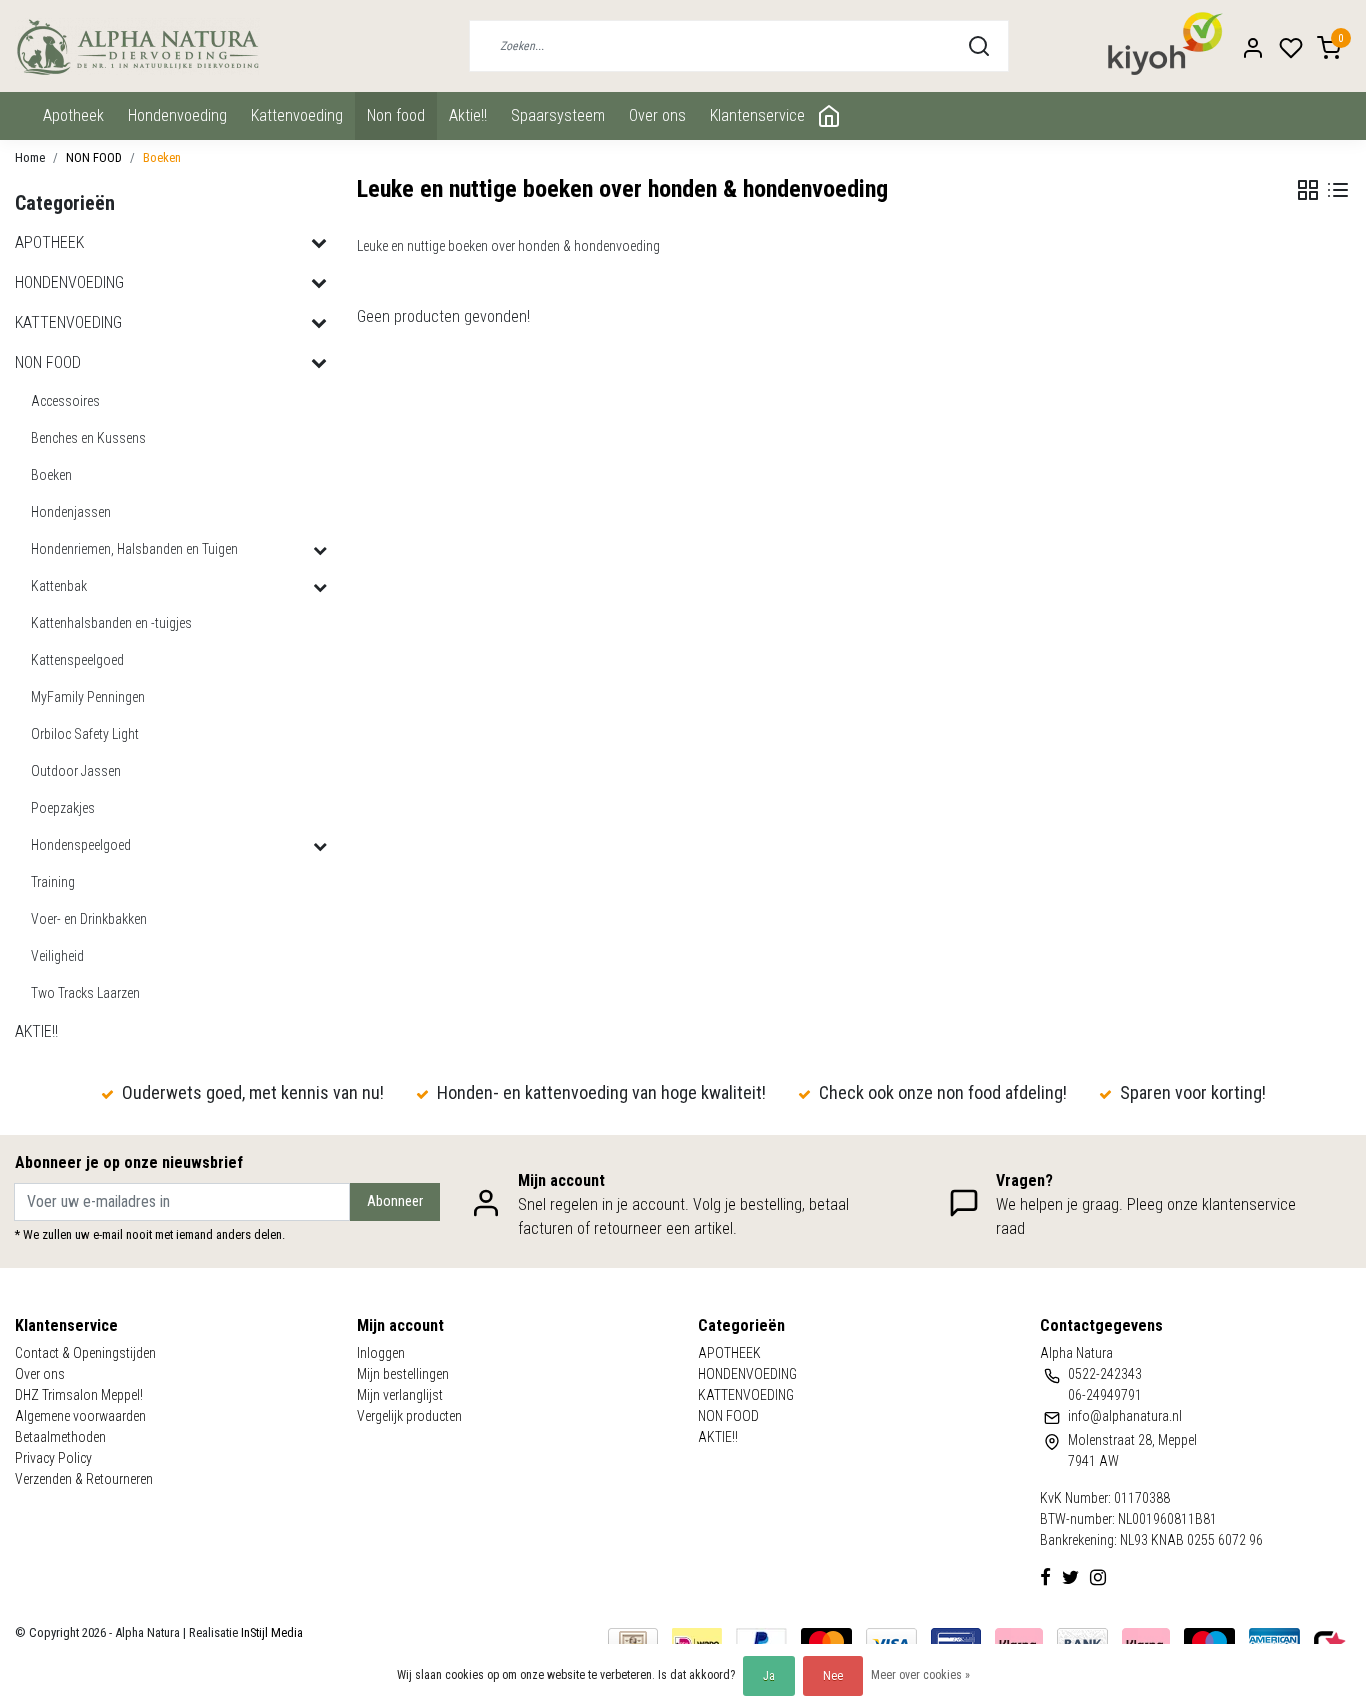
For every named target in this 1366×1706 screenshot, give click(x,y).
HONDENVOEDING (177, 115)
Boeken (162, 157)
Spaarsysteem (558, 115)
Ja (769, 1676)
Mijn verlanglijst (400, 1395)
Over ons (657, 115)
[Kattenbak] (320, 587)
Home (30, 157)
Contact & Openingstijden (85, 1353)
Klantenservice (757, 115)
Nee (833, 1676)
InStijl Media (270, 1632)
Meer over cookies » (920, 1675)
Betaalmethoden (60, 1437)
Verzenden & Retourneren (84, 1479)
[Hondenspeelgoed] (320, 846)
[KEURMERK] (1330, 1642)
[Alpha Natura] (137, 46)
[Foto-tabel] (1308, 190)
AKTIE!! (468, 115)
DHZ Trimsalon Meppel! (79, 1395)
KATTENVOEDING (297, 115)
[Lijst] (1338, 190)
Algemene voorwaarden (80, 1416)
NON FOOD (396, 115)
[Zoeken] (979, 46)
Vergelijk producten (409, 1416)
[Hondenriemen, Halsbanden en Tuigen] (320, 550)
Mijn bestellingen (403, 1374)
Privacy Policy (53, 1458)
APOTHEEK (73, 115)
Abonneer (395, 1201)
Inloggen (381, 1353)
